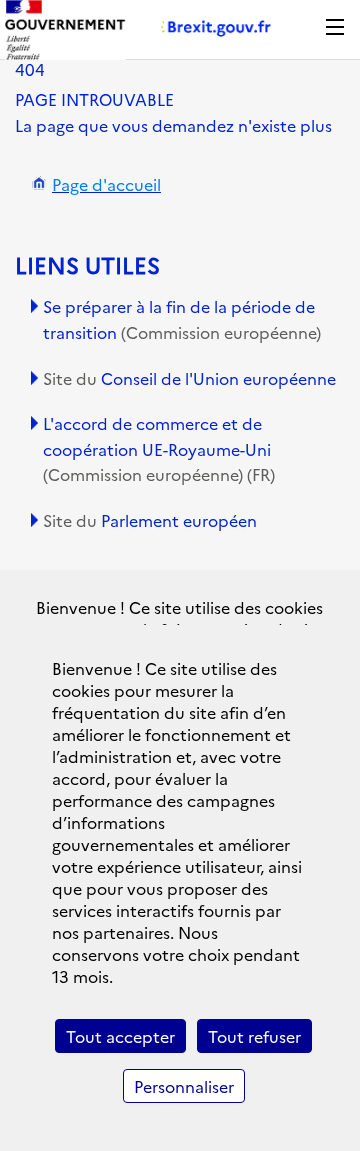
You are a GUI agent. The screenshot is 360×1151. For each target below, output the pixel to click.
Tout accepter (120, 1036)
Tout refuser (254, 1036)
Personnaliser (184, 1086)
